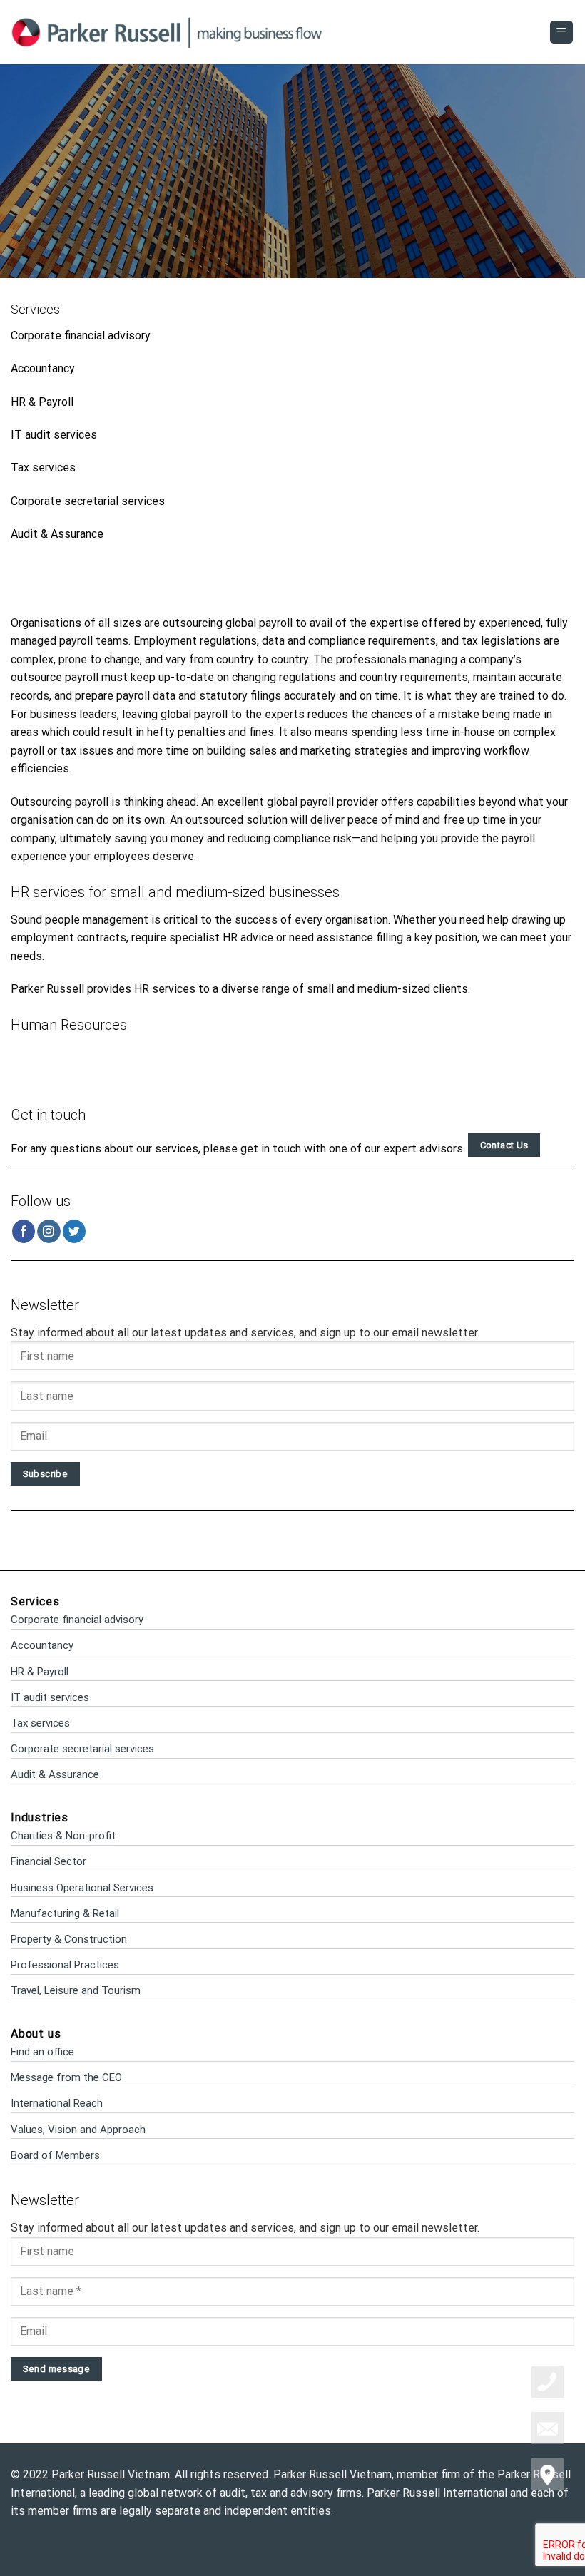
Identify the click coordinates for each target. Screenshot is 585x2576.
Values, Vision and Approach (78, 2130)
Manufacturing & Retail (65, 1913)
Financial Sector (49, 1861)
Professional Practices (65, 1965)
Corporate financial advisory (81, 336)
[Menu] (562, 32)
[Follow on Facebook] (24, 1231)
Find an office (42, 2052)
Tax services (43, 467)
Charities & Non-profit (63, 1836)
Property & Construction (69, 1939)
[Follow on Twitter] (75, 1231)
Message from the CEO (66, 2077)
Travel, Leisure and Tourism (76, 1990)
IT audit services (54, 435)
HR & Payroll (42, 402)
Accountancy (43, 368)
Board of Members (55, 2155)
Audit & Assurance (57, 534)
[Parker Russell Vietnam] (167, 32)
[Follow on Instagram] (49, 1231)
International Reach (57, 2103)
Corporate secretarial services (88, 501)
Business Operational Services (82, 1888)
